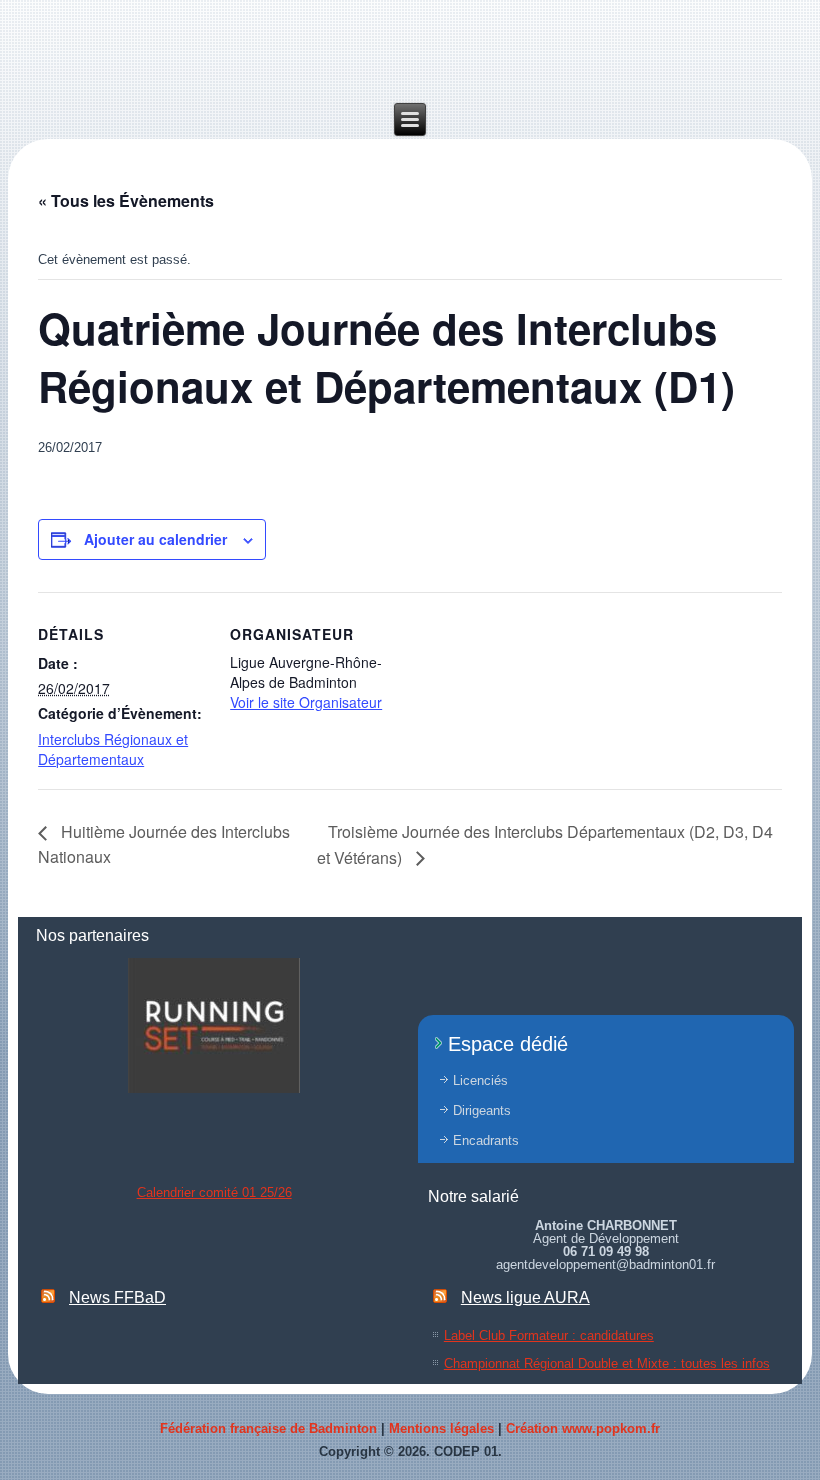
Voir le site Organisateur (306, 702)
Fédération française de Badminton (268, 1428)
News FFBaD (117, 1297)
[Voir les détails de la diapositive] (214, 1025)
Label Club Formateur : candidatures (549, 1335)
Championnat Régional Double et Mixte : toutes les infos (607, 1363)
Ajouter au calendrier (155, 539)
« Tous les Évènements (126, 200)
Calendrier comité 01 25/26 (214, 1192)
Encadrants (486, 1140)
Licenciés (480, 1080)
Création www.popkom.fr (583, 1428)
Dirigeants (482, 1110)
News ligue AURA (525, 1297)
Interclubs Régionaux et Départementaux (113, 749)
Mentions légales (441, 1428)
